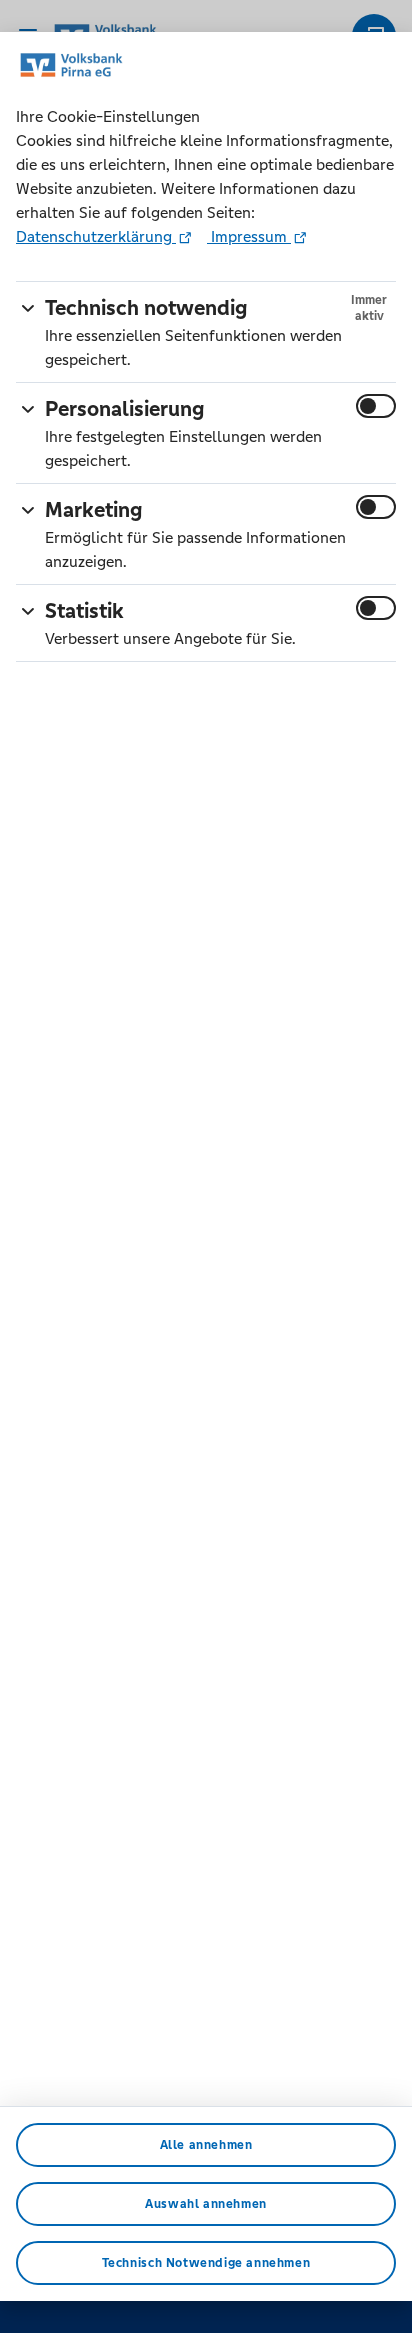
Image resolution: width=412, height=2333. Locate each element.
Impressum (249, 236)
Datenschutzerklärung (96, 236)
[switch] (376, 406)
